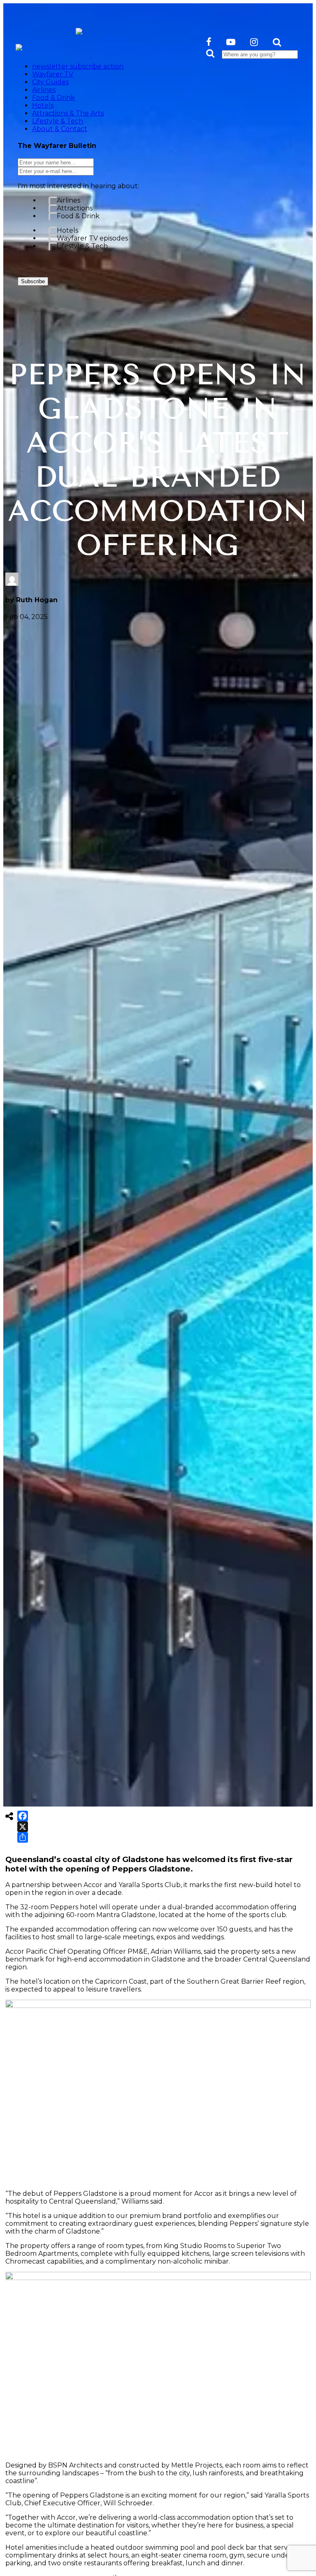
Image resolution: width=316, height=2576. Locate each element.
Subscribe (33, 281)
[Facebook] (23, 1816)
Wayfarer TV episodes (92, 238)
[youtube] (231, 42)
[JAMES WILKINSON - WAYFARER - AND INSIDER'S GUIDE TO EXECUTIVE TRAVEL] (79, 30)
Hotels (67, 230)
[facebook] (209, 42)
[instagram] (254, 42)
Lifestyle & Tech (82, 246)
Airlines (69, 200)
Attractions (75, 208)
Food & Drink (78, 216)
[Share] (23, 1837)
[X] (23, 1827)
